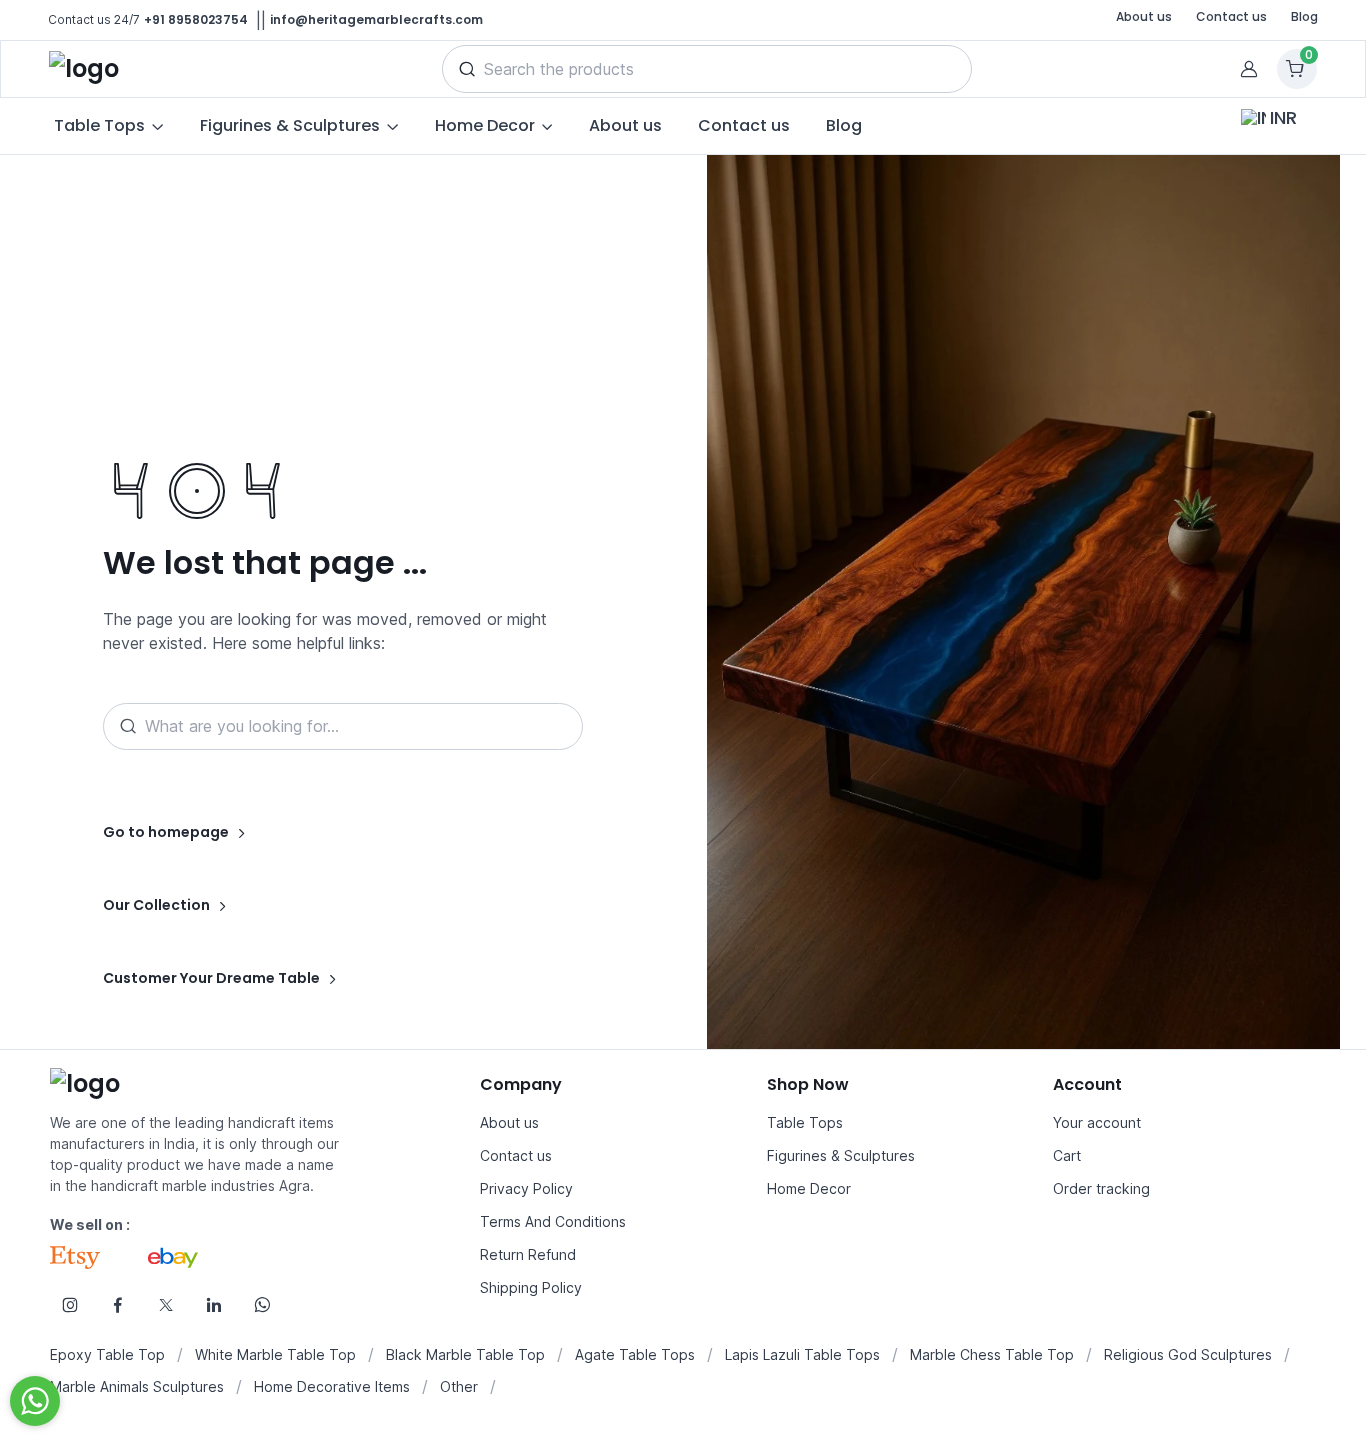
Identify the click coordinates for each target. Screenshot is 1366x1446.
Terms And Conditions (553, 1221)
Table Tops (805, 1122)
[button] (467, 69)
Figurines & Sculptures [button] (290, 125)
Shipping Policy (531, 1287)
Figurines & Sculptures (841, 1155)
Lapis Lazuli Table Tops (802, 1354)
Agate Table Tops (635, 1354)
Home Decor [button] (485, 125)
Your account (1097, 1122)
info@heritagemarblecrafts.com (376, 19)
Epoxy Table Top (107, 1354)
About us (1144, 16)
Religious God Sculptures (1188, 1354)
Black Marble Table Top (465, 1354)
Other (459, 1386)
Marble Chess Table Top (992, 1354)
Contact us (1231, 16)
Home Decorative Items (332, 1386)
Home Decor (809, 1188)
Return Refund (528, 1254)
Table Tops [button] (99, 125)
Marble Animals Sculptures (137, 1386)
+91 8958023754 (196, 19)
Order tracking (1101, 1188)
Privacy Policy (526, 1188)
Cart (1067, 1155)
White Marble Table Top (275, 1354)
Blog (1304, 16)
